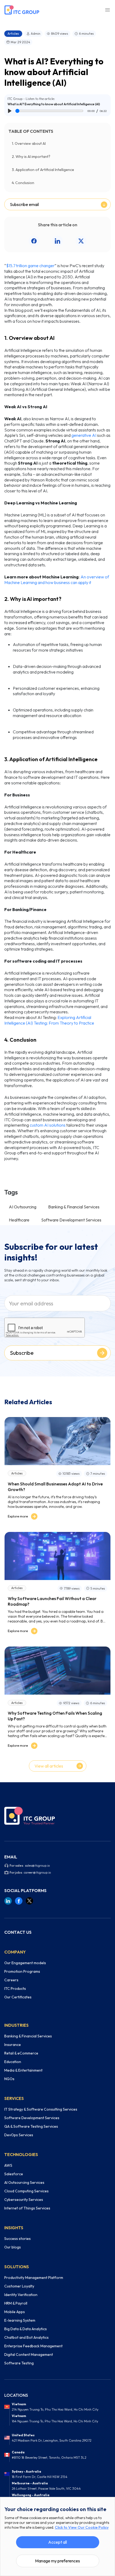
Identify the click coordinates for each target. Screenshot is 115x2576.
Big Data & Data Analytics (26, 2329)
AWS (8, 2165)
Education (13, 2062)
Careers (11, 1980)
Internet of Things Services (27, 2208)
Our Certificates (18, 1997)
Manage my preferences (57, 2561)
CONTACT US (18, 1932)
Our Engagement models (25, 1963)
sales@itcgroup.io (37, 1865)
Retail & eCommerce (21, 2053)
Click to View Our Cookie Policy (82, 2527)
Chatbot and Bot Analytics (26, 2337)
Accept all (57, 2542)
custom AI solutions (48, 1125)
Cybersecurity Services (24, 2200)
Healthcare (19, 1220)
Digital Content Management (29, 2355)
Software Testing (19, 2363)
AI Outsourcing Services (24, 2182)
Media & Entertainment (23, 2070)
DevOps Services (19, 2135)
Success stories (18, 2239)
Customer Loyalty (19, 2286)
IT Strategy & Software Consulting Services (41, 2109)
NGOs (9, 2079)
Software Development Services (71, 1220)
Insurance (13, 2045)
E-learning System (20, 2320)
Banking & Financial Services (74, 1207)
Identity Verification (21, 2295)
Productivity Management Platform (34, 2278)
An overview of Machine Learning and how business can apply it (57, 580)
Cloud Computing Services (26, 2191)
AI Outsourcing (23, 1207)
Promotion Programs (22, 1971)
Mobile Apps (15, 2312)
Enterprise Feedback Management (33, 2346)
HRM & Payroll (16, 2303)
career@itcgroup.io (37, 1872)
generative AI (84, 435)
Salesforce (14, 2174)
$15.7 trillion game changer (30, 266)
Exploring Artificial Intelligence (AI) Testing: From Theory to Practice (49, 1020)
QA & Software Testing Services (31, 2126)
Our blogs (13, 2247)
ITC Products (15, 1989)
